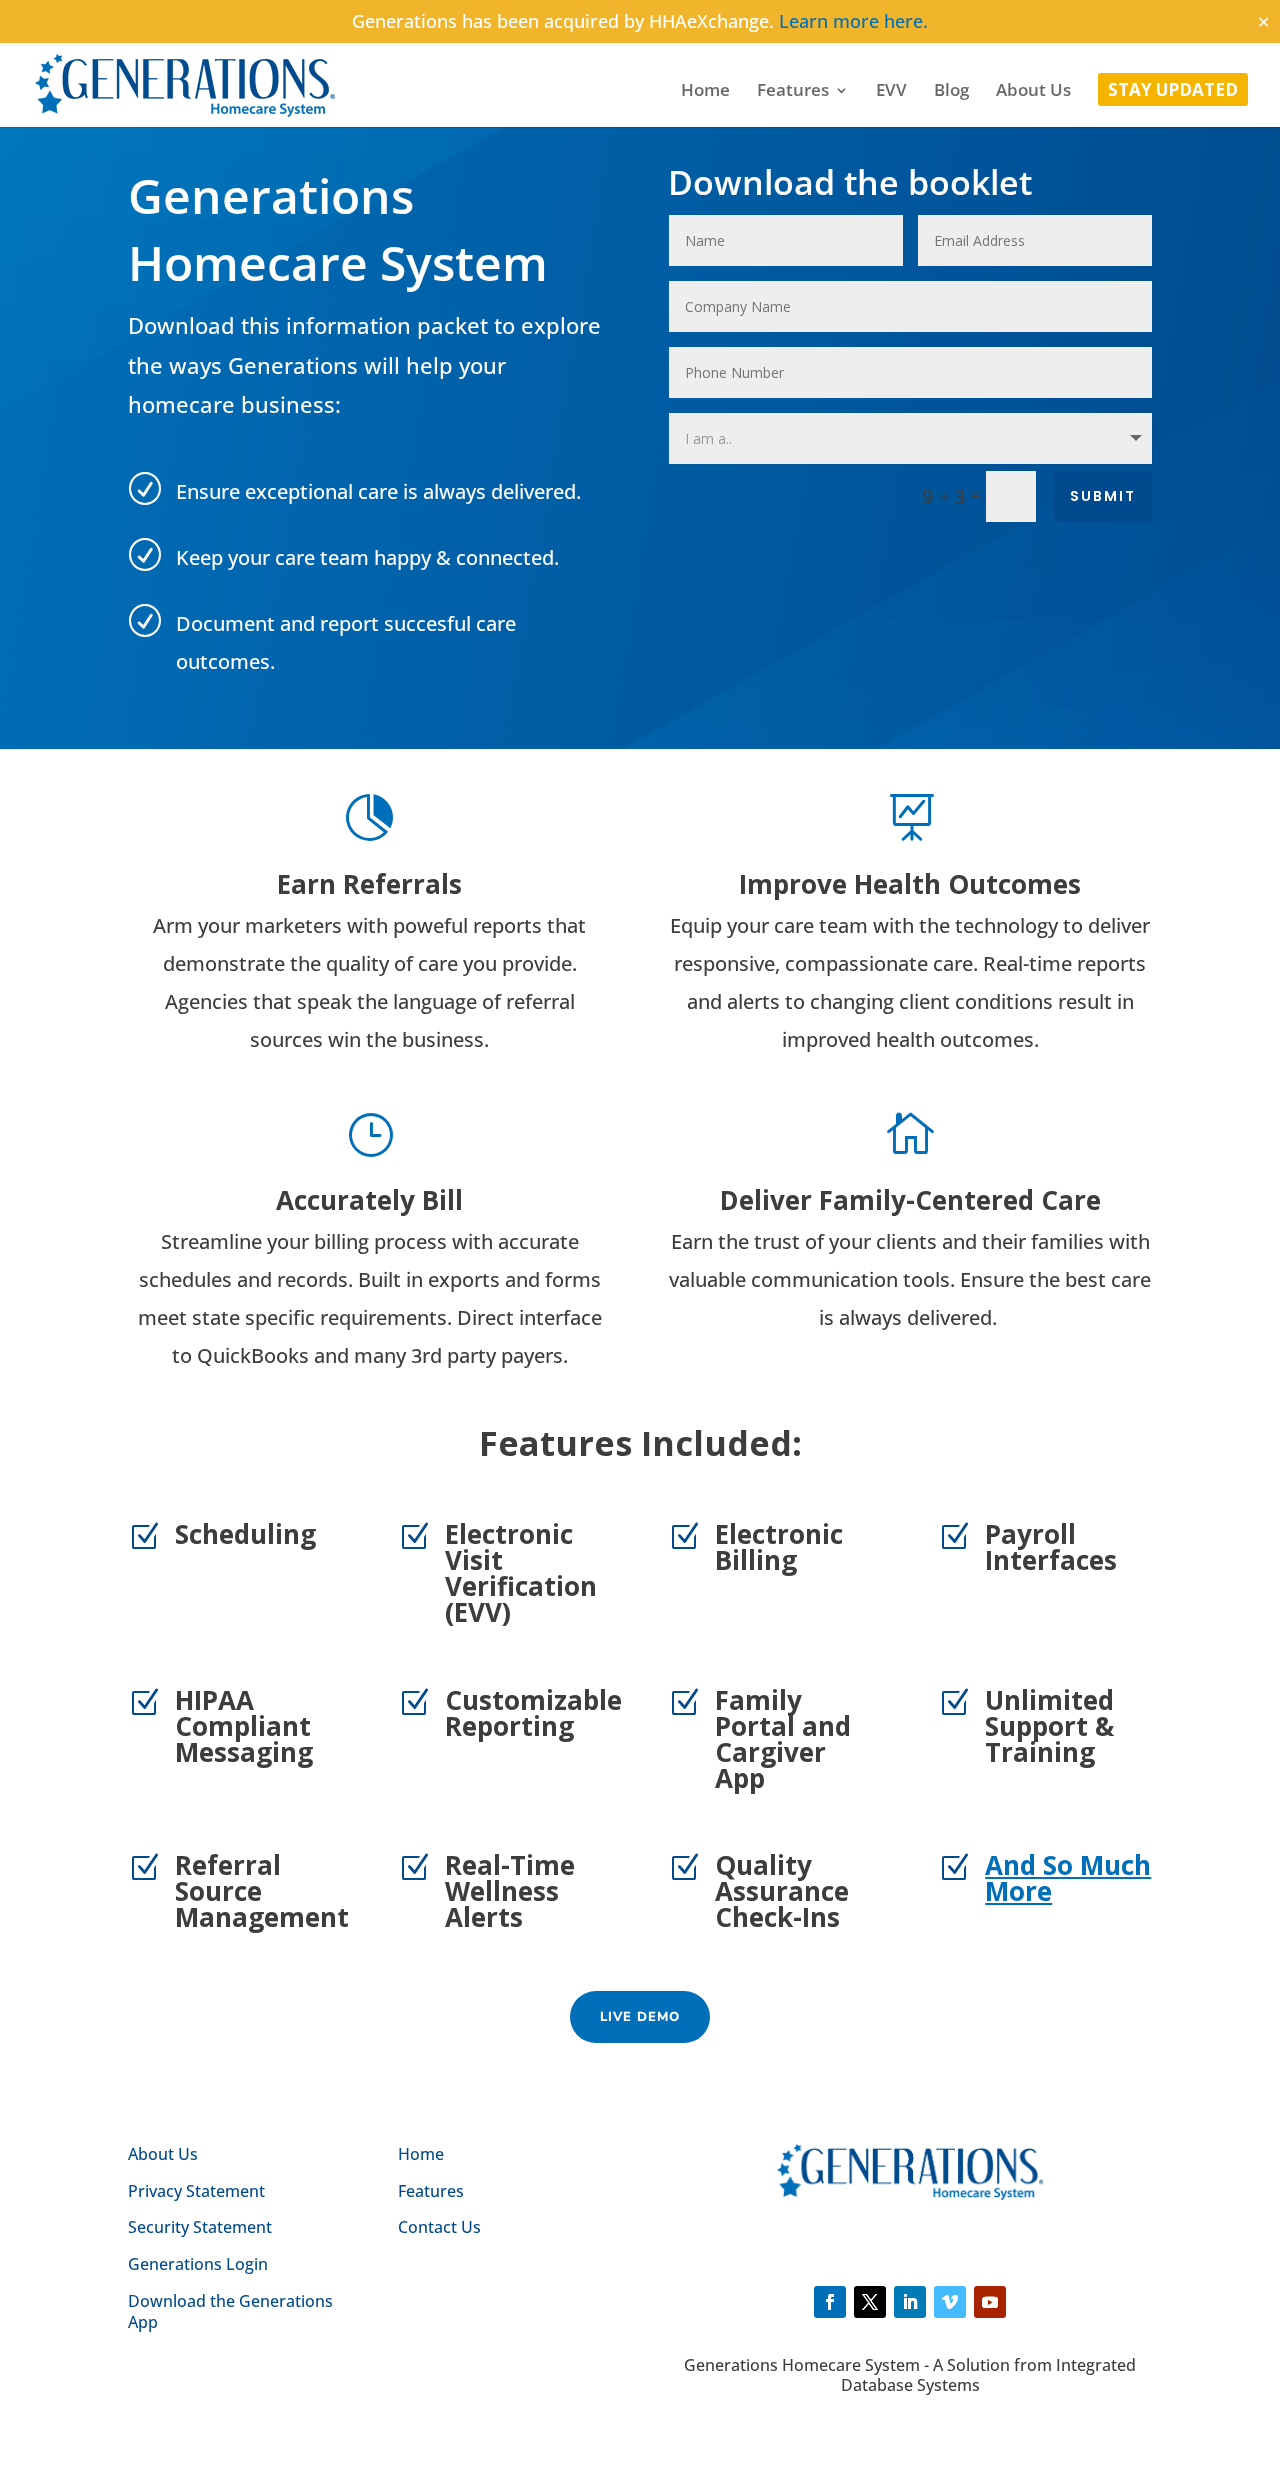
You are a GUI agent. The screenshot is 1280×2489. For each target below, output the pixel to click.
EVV (891, 92)
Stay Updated (1173, 92)
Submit (1103, 496)
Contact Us (439, 2227)
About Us (1033, 92)
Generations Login (198, 2264)
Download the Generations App (230, 2311)
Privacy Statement (196, 2191)
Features (793, 92)
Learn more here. (853, 21)
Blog (951, 92)
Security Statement (200, 2227)
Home (705, 92)
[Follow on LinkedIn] (910, 2302)
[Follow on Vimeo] (950, 2302)
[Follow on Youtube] (990, 2302)
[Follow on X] (870, 2302)
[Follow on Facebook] (830, 2302)
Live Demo (640, 2017)
